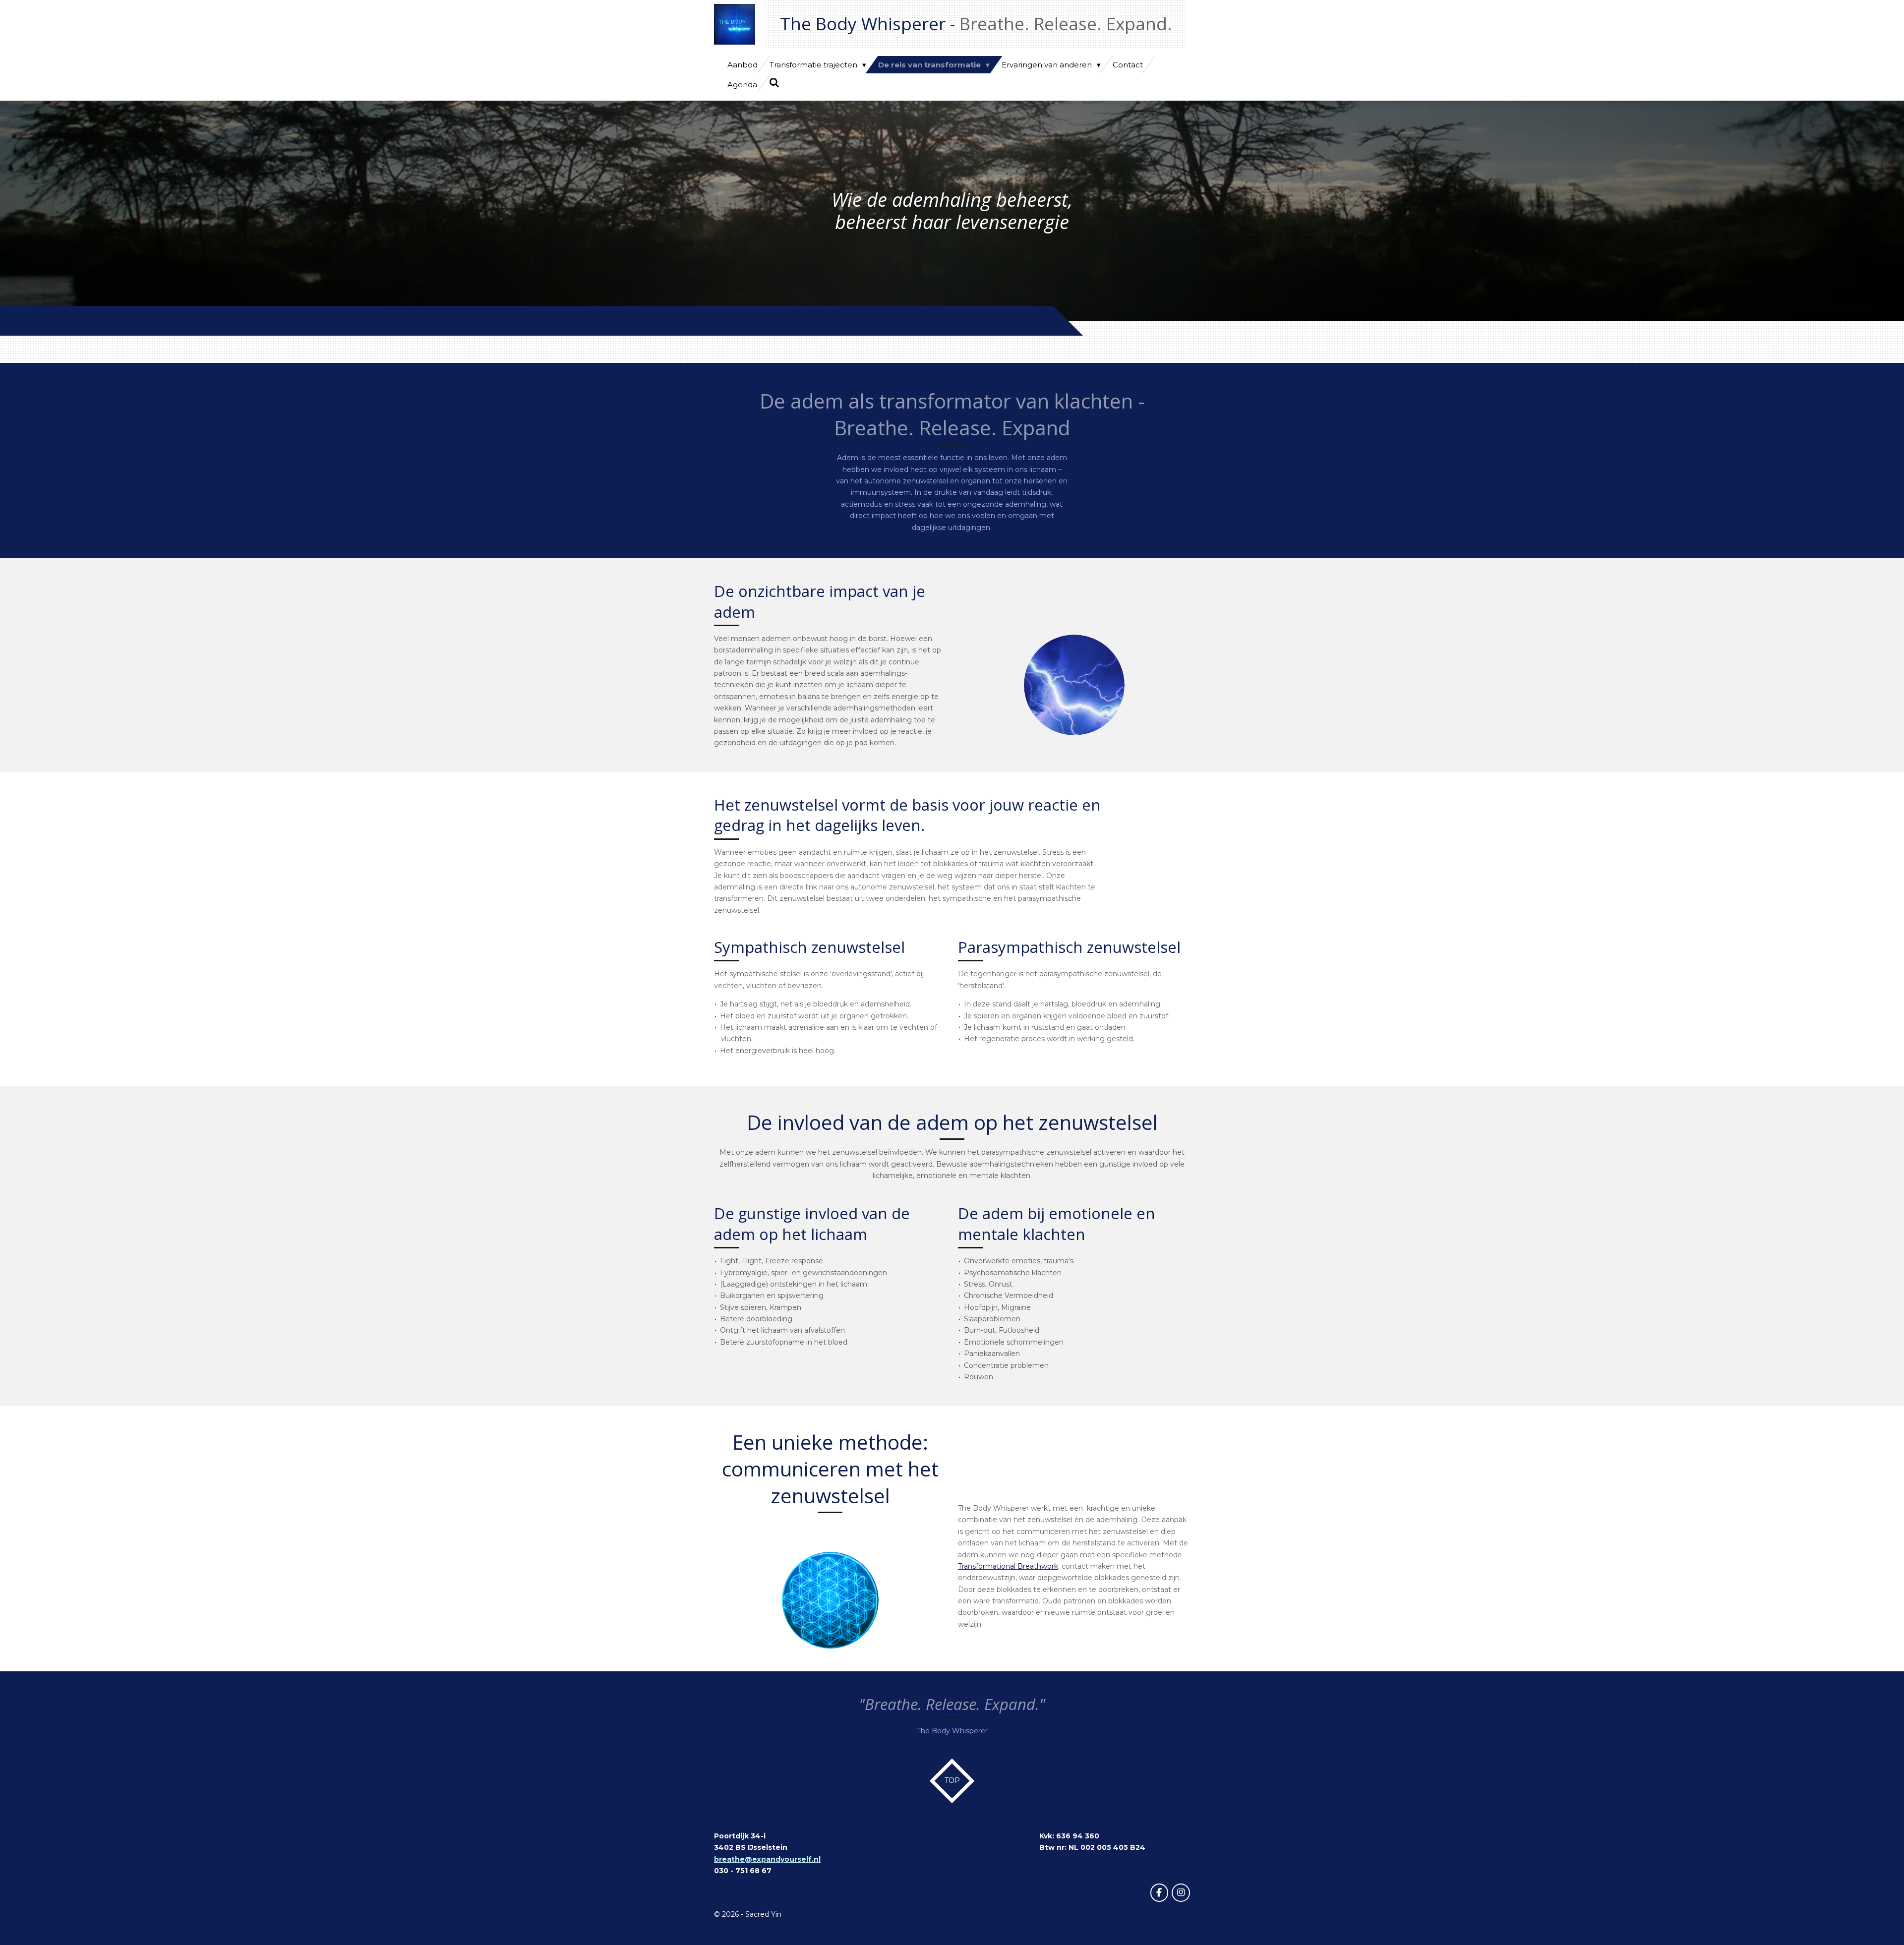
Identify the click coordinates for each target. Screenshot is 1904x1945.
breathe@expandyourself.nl (767, 1859)
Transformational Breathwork (1008, 1566)
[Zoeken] (774, 83)
